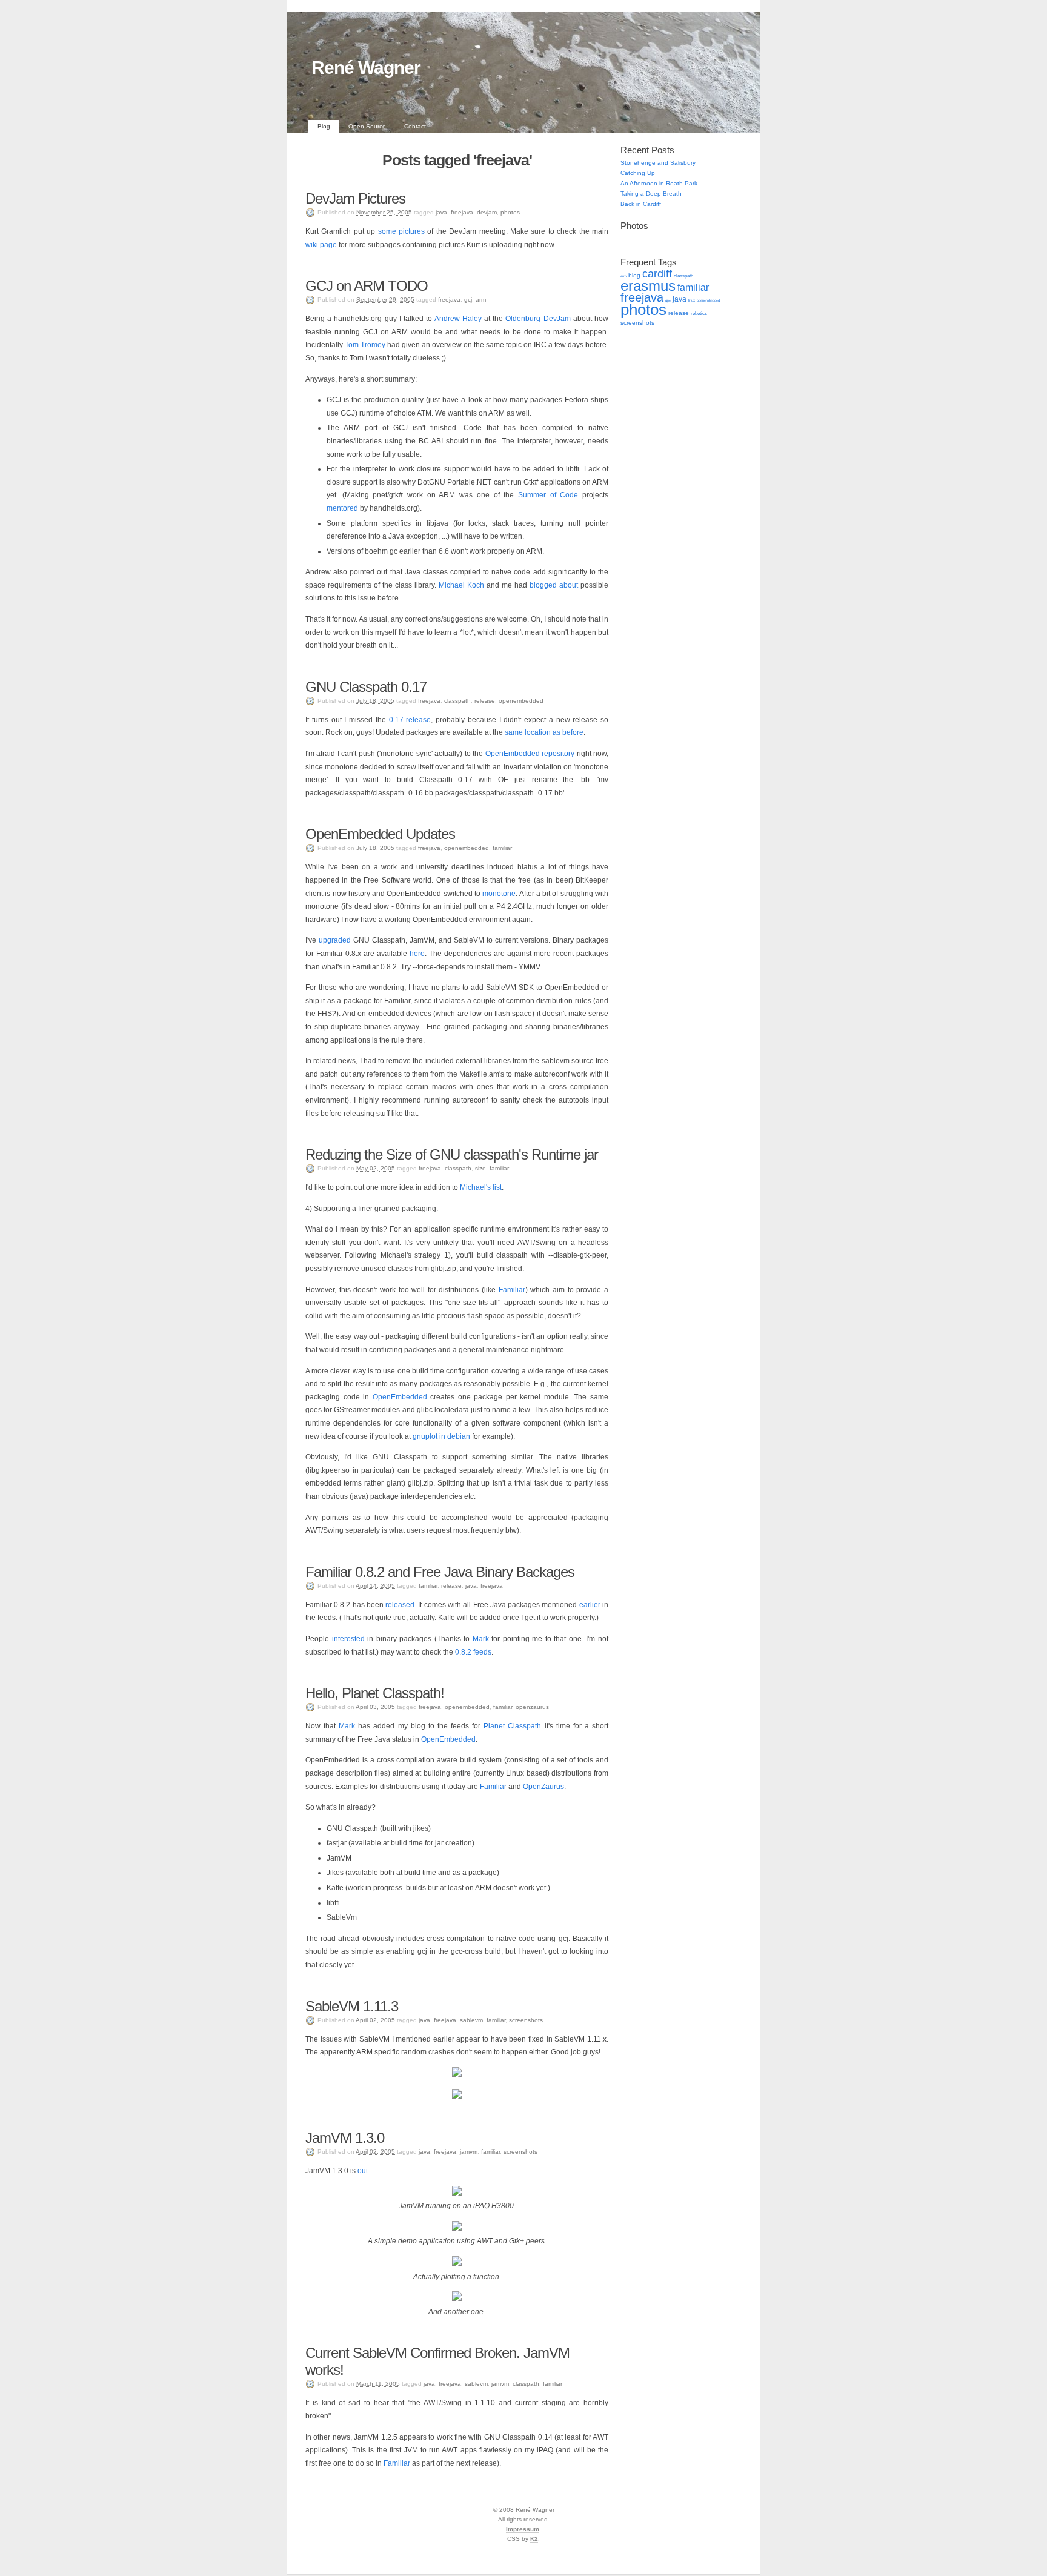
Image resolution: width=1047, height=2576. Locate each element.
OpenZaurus (543, 1787)
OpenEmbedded (400, 1397)
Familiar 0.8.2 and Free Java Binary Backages (440, 1572)
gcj (468, 300)
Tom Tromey (365, 345)
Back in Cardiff (641, 204)
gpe (668, 300)
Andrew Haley (458, 319)
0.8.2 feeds (473, 1652)
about (569, 585)
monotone (499, 894)
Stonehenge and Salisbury (658, 163)
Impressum (523, 2529)
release (485, 701)
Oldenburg (523, 319)
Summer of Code (548, 495)
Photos (634, 226)
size (480, 1168)
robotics (699, 314)
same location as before (544, 732)
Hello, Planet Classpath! (375, 1693)
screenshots (526, 2020)
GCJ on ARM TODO (367, 286)
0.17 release (410, 720)
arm (481, 300)
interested (348, 1639)
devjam (487, 212)
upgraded (335, 940)
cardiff (657, 274)
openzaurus (532, 1707)
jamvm (469, 2152)
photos (510, 212)
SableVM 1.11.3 (352, 2006)
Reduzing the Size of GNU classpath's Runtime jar (452, 1154)
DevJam (557, 319)
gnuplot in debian (441, 1436)
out (363, 2171)
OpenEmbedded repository (530, 754)
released (400, 1605)
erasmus (648, 286)
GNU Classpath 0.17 (366, 687)
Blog (324, 126)
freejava (462, 212)
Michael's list (481, 1187)
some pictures (401, 231)
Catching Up (638, 173)
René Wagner (366, 68)
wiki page (321, 245)
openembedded (521, 701)
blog (634, 275)
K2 (534, 2539)
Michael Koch (461, 585)
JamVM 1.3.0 (345, 2138)
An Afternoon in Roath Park (659, 183)
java (441, 212)
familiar (502, 848)
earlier (590, 1605)
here (417, 954)
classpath (457, 701)
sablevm (471, 2020)
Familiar (512, 1290)
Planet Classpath (512, 1726)
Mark (481, 1639)
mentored (342, 508)
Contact (415, 126)
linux (692, 300)
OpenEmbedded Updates (380, 834)
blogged (543, 585)
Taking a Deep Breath (651, 194)
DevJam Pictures (355, 198)
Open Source (367, 126)
